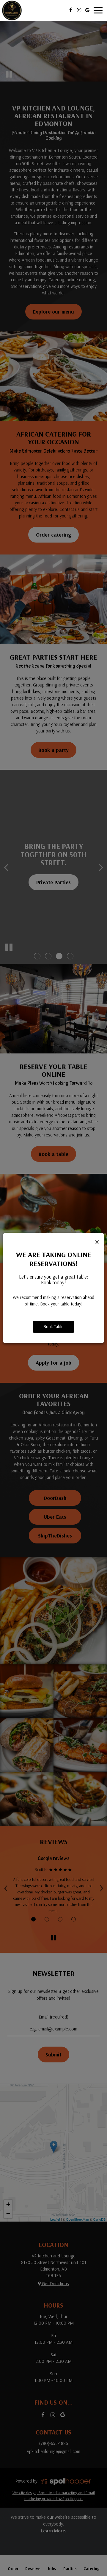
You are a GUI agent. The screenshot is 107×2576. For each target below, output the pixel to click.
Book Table (53, 1327)
